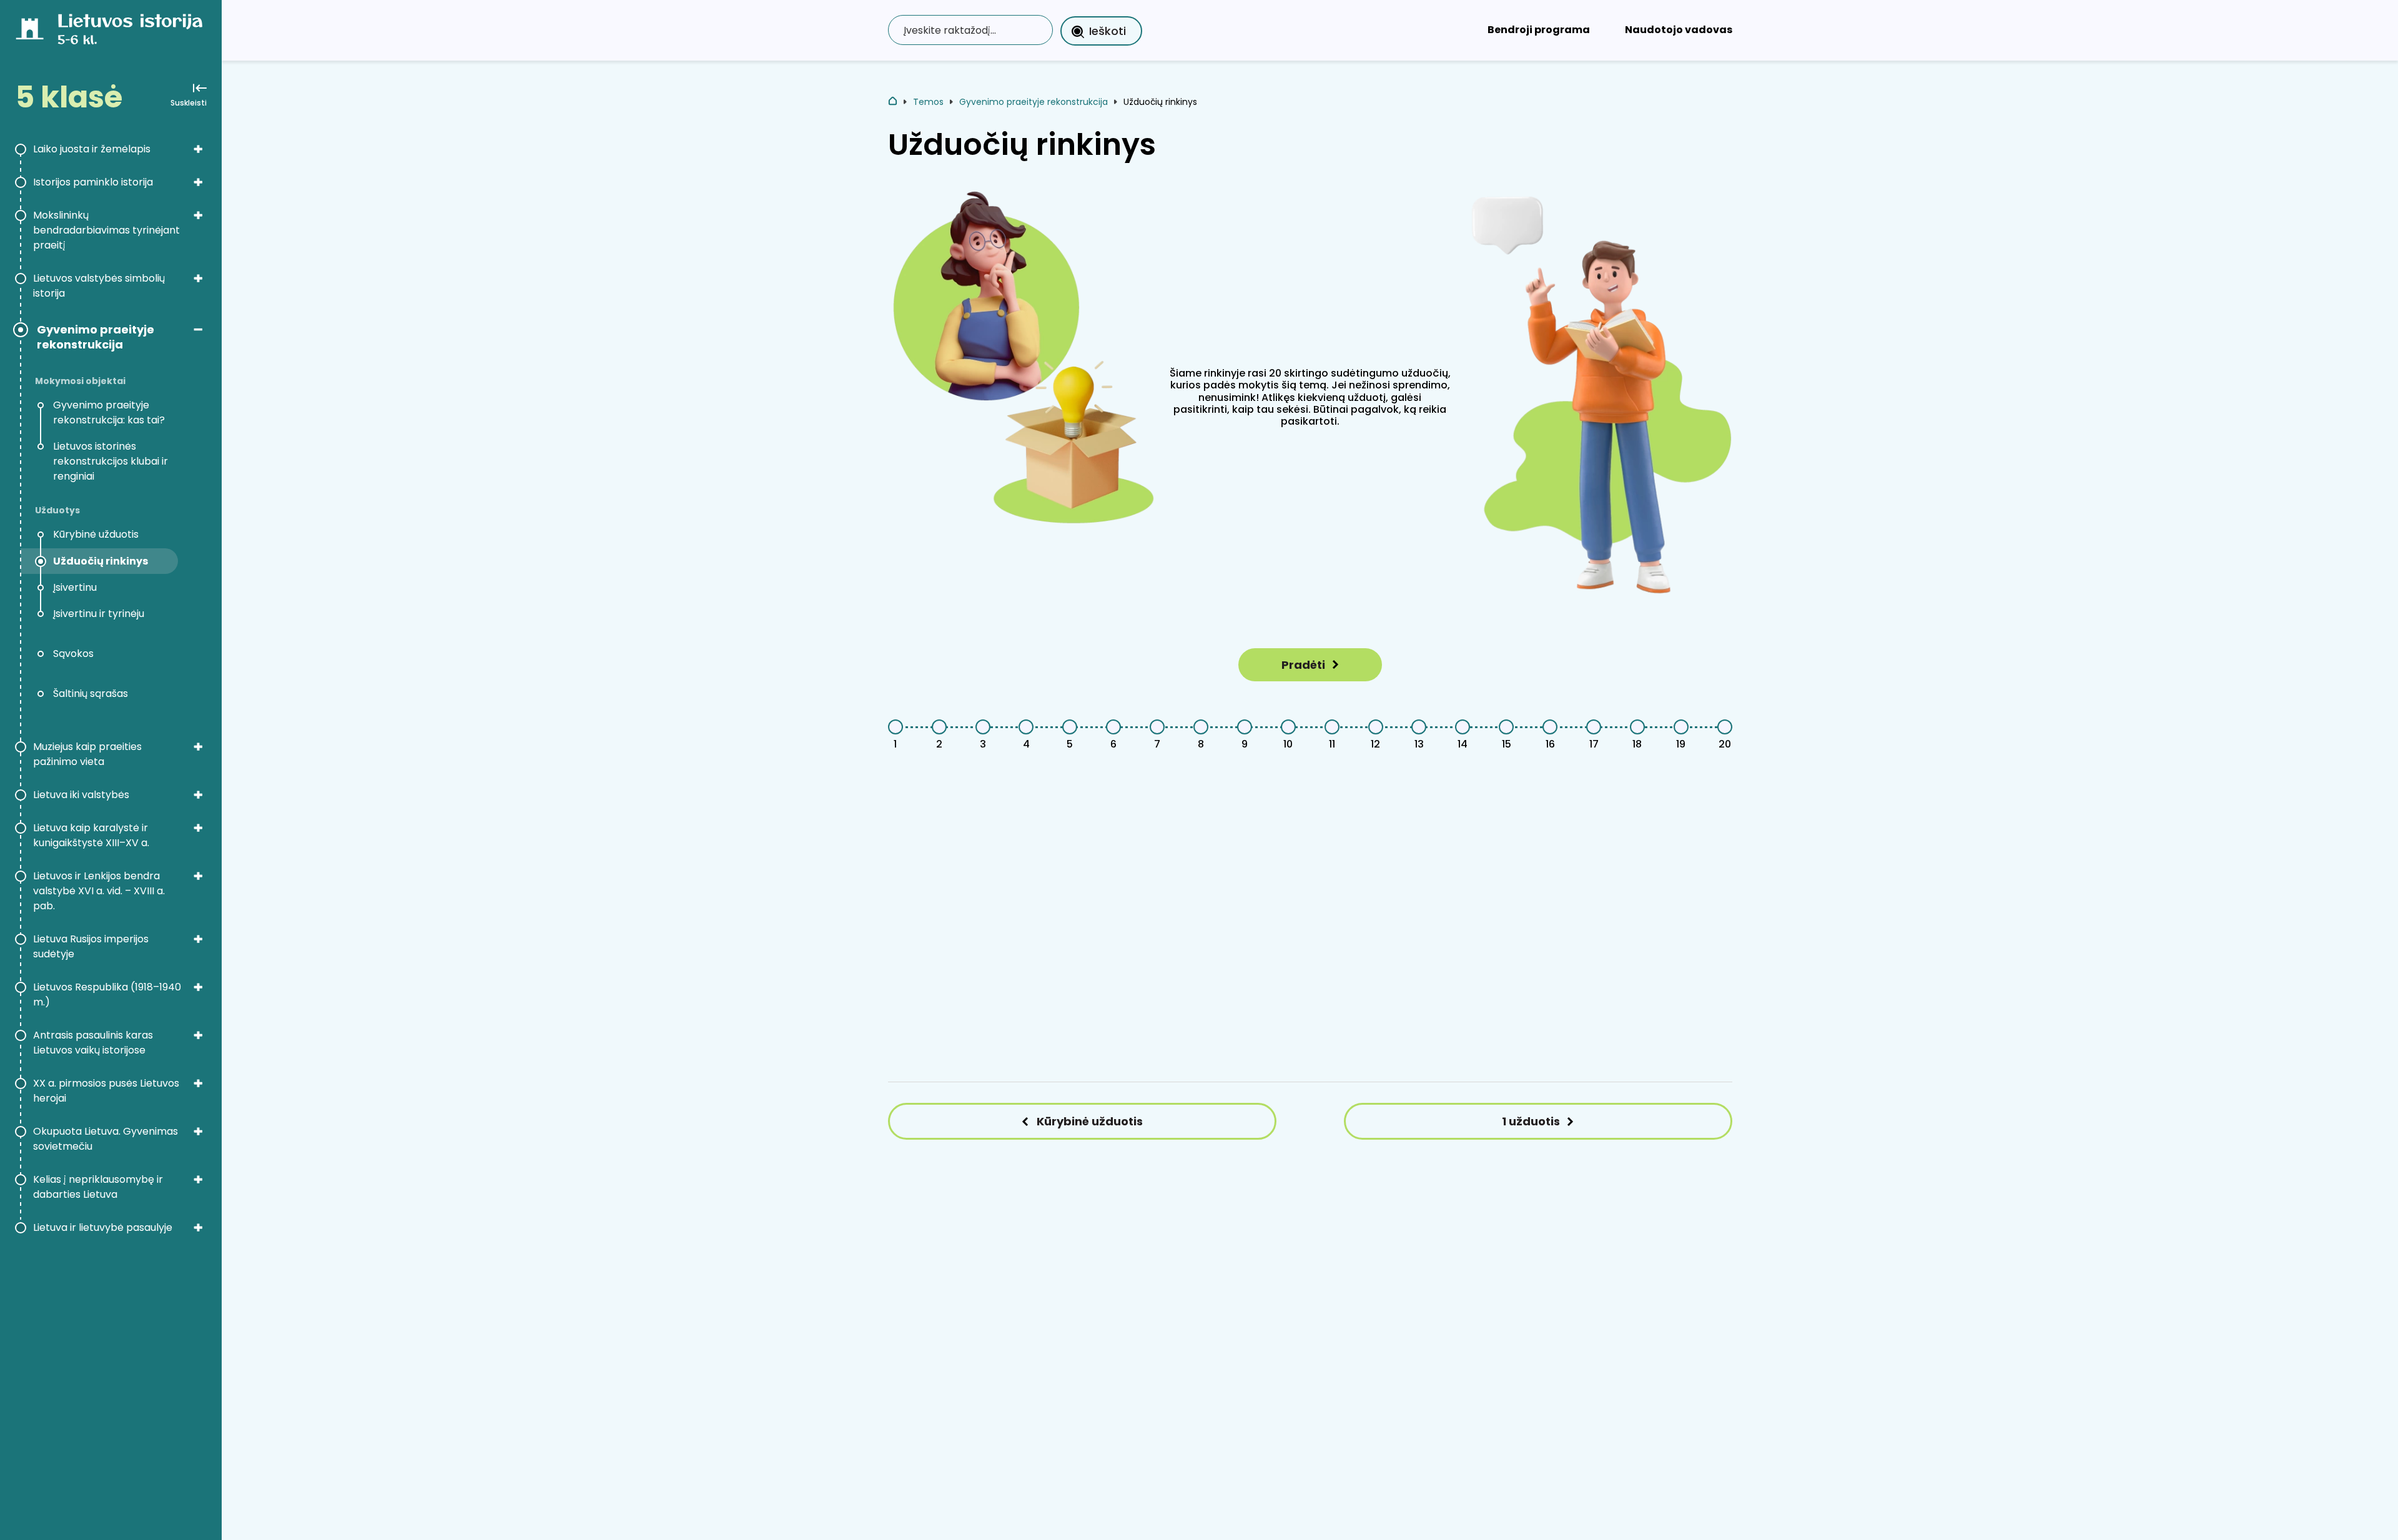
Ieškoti (1108, 31)
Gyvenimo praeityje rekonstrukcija (96, 337)
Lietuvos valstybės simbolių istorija (99, 286)
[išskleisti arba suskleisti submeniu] (198, 149)
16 (1550, 744)
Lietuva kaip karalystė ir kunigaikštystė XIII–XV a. (91, 835)
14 (1463, 744)
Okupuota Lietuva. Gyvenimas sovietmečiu (106, 1139)
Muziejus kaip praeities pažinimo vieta (87, 754)
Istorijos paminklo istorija (93, 182)
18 (1637, 744)
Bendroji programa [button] (1539, 30)
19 (1681, 744)
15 (1507, 744)
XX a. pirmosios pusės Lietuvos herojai (106, 1091)
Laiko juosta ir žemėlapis (92, 149)
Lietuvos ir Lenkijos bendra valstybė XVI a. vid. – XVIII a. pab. (99, 891)
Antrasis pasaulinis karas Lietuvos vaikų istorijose (93, 1043)
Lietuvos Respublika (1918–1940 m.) (107, 995)
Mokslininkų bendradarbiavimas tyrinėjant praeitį (106, 230)
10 (1288, 744)
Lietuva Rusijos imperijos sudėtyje (91, 946)
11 (1332, 744)
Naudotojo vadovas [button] (1679, 30)
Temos (928, 102)
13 (1419, 744)
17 (1594, 744)
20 (1725, 744)
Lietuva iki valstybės (81, 795)
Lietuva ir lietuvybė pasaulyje (103, 1227)
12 (1375, 744)
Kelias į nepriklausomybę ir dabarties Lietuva (98, 1187)
